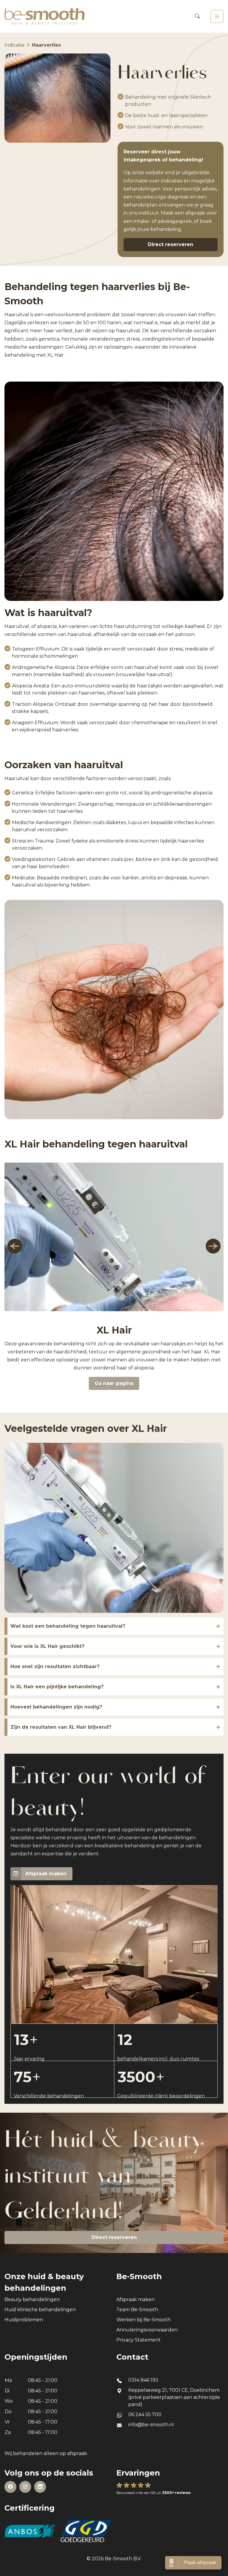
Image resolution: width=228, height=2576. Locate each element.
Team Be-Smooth (137, 2310)
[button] (15, 1246)
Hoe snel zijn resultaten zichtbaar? (55, 1666)
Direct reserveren (171, 244)
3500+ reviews (176, 2493)
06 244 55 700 (145, 2414)
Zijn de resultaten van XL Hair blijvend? (61, 1727)
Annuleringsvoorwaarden (147, 2330)
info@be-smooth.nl (151, 2425)
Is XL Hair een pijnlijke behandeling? (57, 1687)
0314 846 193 (143, 2380)
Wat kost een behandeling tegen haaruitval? (68, 1626)
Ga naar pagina (114, 1383)
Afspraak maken (46, 1874)
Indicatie (15, 45)
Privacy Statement (138, 2340)
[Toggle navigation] (217, 16)
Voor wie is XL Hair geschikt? (47, 1646)
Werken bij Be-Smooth (144, 2320)
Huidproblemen (24, 2320)
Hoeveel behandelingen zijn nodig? (56, 1707)
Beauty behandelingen (32, 2299)
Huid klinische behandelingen (40, 2310)
